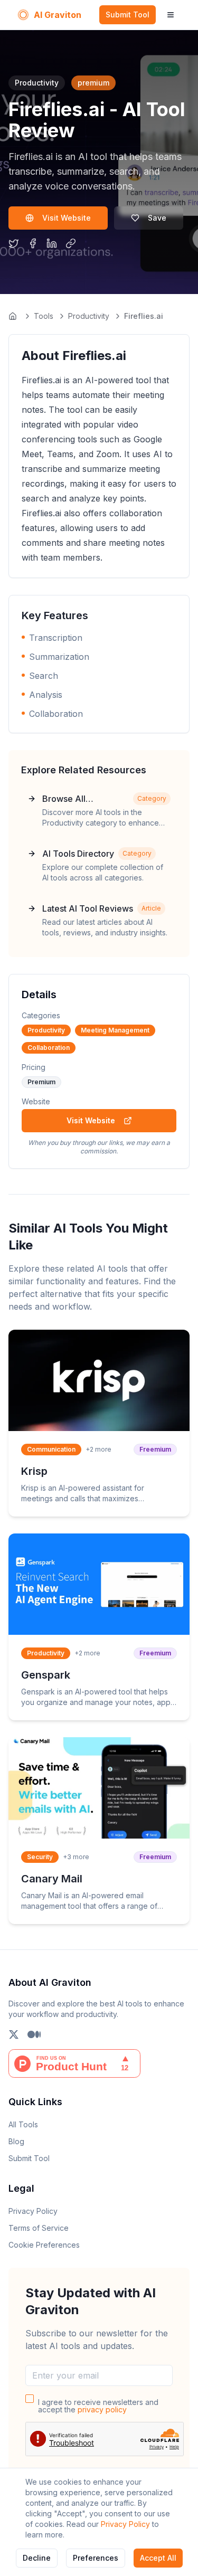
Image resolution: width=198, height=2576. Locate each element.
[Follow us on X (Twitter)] (14, 2034)
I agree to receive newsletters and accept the (98, 2406)
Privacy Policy (125, 2524)
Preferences (96, 2558)
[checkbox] (30, 2399)
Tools (44, 316)
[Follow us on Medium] (34, 2034)
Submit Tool (128, 15)
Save (157, 218)
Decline (37, 2558)
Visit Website (67, 218)
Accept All (158, 2558)
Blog (16, 2141)
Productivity (89, 316)
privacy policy (102, 2409)
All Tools (23, 2124)
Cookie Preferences (44, 2245)
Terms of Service (39, 2228)
